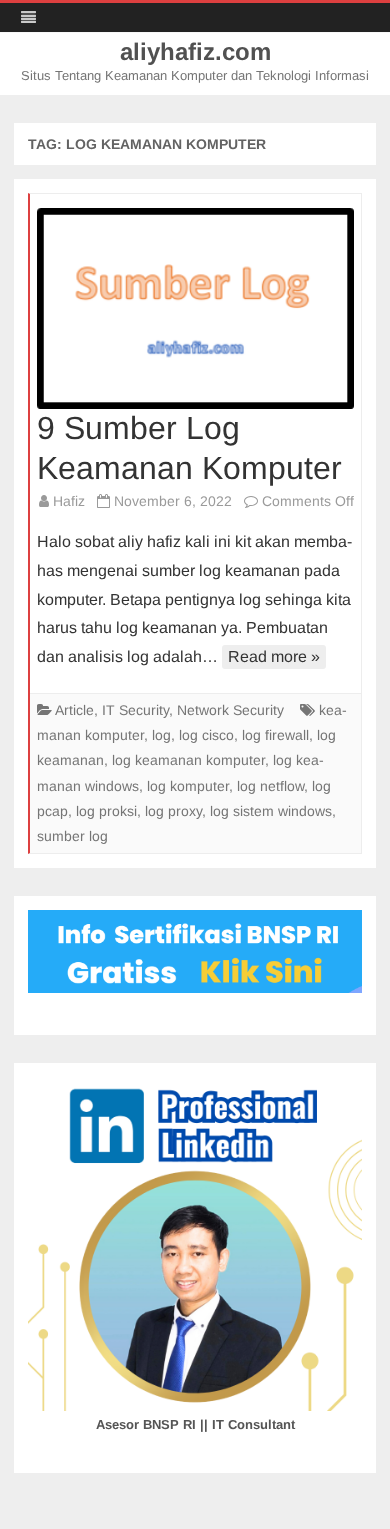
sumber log (72, 836)
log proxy (173, 811)
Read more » (274, 656)
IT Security (135, 710)
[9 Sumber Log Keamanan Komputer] (195, 308)
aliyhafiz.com (195, 52)
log (161, 735)
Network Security (230, 710)
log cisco (206, 735)
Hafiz (69, 501)
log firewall (275, 735)
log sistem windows (271, 811)
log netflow (270, 786)
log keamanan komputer (188, 760)
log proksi (106, 811)
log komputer (188, 786)
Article (74, 710)
